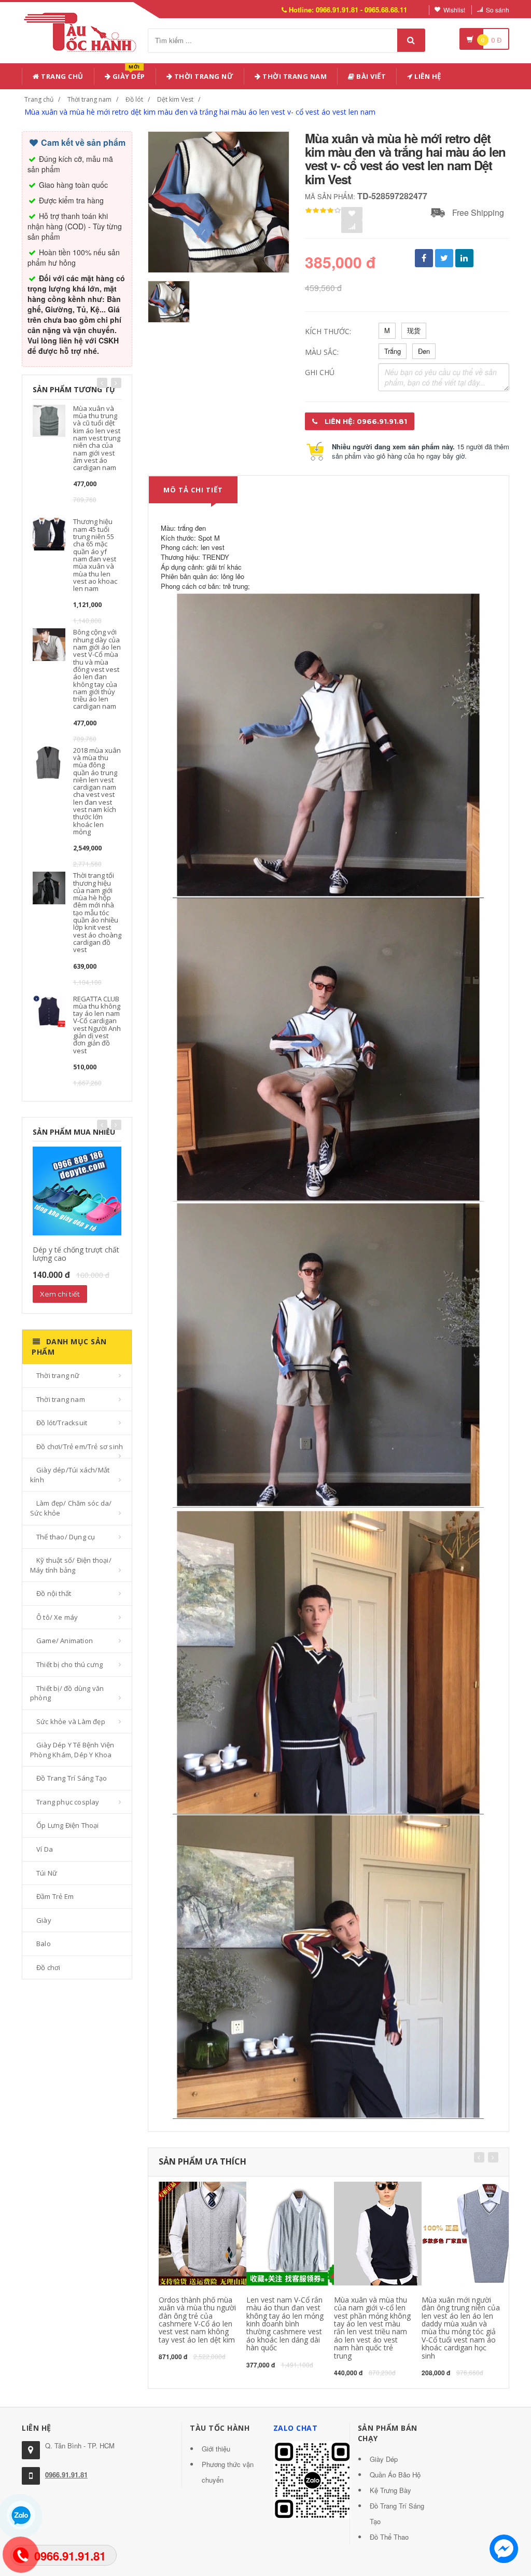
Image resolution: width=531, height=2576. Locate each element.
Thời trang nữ (58, 1375)
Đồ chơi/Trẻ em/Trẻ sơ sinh (80, 1447)
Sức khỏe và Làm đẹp (71, 1721)
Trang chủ (61, 76)
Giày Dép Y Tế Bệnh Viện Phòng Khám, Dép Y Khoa (72, 1750)
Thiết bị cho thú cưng (69, 1664)
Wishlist (454, 10)
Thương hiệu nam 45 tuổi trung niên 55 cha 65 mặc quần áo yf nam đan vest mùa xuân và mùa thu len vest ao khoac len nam (95, 555)
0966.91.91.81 (66, 2475)
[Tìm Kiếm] (411, 40)
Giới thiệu (216, 2449)
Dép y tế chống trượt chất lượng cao (76, 1253)
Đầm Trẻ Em (55, 1896)
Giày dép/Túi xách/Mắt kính (70, 1475)
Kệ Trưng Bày (390, 2490)
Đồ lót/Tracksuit (62, 1423)
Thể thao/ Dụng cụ (66, 1537)
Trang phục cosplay (68, 1802)
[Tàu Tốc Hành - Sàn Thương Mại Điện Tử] (83, 30)
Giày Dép (128, 74)
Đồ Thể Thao (389, 2537)
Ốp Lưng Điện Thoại (68, 1825)
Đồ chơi (48, 1967)
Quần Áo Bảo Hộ (395, 2475)
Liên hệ (427, 76)
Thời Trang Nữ (203, 76)
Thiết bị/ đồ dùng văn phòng (67, 1693)
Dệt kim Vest (175, 99)
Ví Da (45, 1849)
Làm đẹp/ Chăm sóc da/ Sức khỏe (71, 1508)
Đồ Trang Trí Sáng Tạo (72, 1778)
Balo (44, 1944)
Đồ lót (134, 99)
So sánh (498, 10)
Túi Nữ (47, 1873)
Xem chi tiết (60, 1294)
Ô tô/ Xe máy (57, 1617)
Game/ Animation (65, 1641)
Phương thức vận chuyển (228, 2472)
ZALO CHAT (296, 2428)
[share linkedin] (464, 258)
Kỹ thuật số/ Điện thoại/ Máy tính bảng (71, 1565)
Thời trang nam (89, 99)
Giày (44, 1920)
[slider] (323, 211)
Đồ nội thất (54, 1593)
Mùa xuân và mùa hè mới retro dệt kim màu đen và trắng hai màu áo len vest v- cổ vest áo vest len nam (200, 112)
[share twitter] (444, 258)
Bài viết (371, 76)
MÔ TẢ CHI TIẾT (193, 490)
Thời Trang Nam (294, 76)
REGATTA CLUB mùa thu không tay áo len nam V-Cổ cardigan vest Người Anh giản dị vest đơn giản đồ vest (97, 1025)
